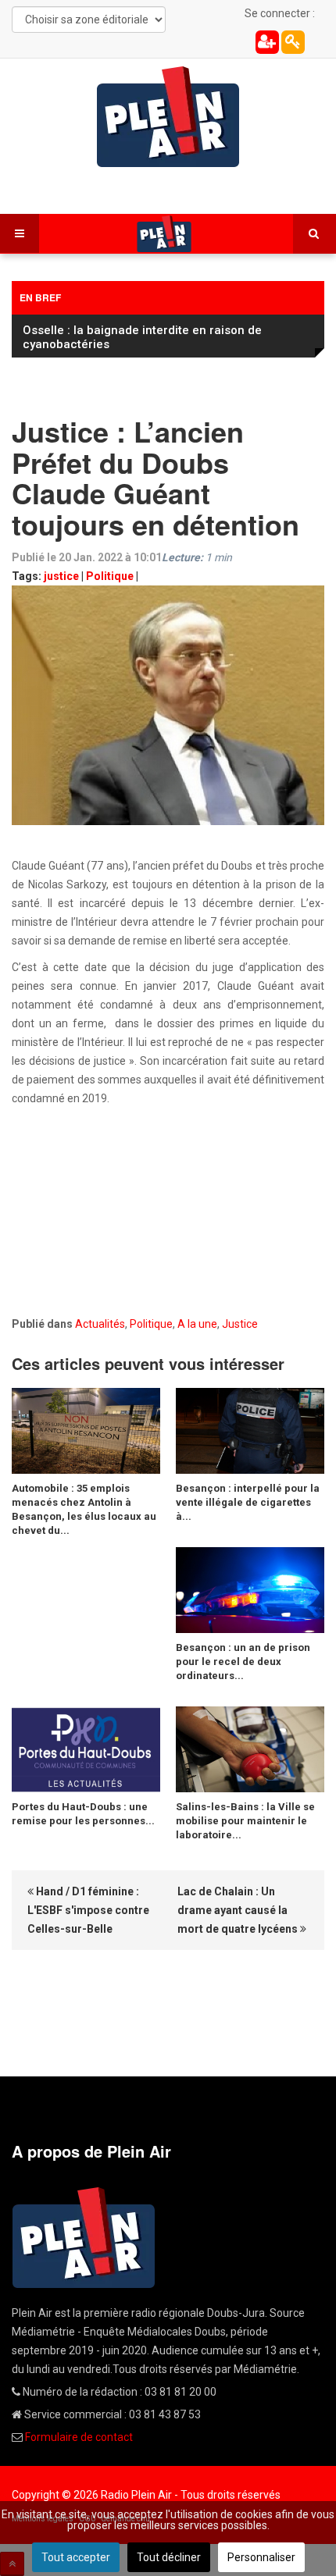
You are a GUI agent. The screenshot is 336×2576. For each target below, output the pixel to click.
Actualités (100, 1324)
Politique (110, 576)
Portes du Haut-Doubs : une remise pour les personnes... (83, 1814)
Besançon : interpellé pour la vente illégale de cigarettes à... (248, 1502)
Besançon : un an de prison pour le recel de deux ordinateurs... (243, 1662)
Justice (240, 1324)
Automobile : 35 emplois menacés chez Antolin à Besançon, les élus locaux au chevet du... (84, 1509)
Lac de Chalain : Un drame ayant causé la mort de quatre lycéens (239, 1910)
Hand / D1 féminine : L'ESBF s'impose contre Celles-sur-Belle (88, 1910)
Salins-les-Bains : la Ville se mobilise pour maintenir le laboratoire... (245, 1821)
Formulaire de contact (79, 2437)
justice (61, 576)
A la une (197, 1324)
